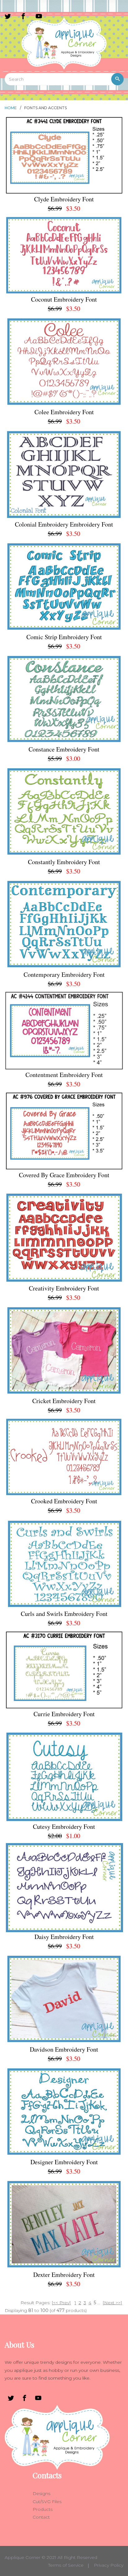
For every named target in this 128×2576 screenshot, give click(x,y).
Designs (41, 2493)
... (99, 2303)
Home (11, 108)
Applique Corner (23, 2557)
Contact (41, 2517)
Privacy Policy (109, 2565)
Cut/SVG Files (47, 2502)
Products (43, 2509)
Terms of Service (66, 2565)
